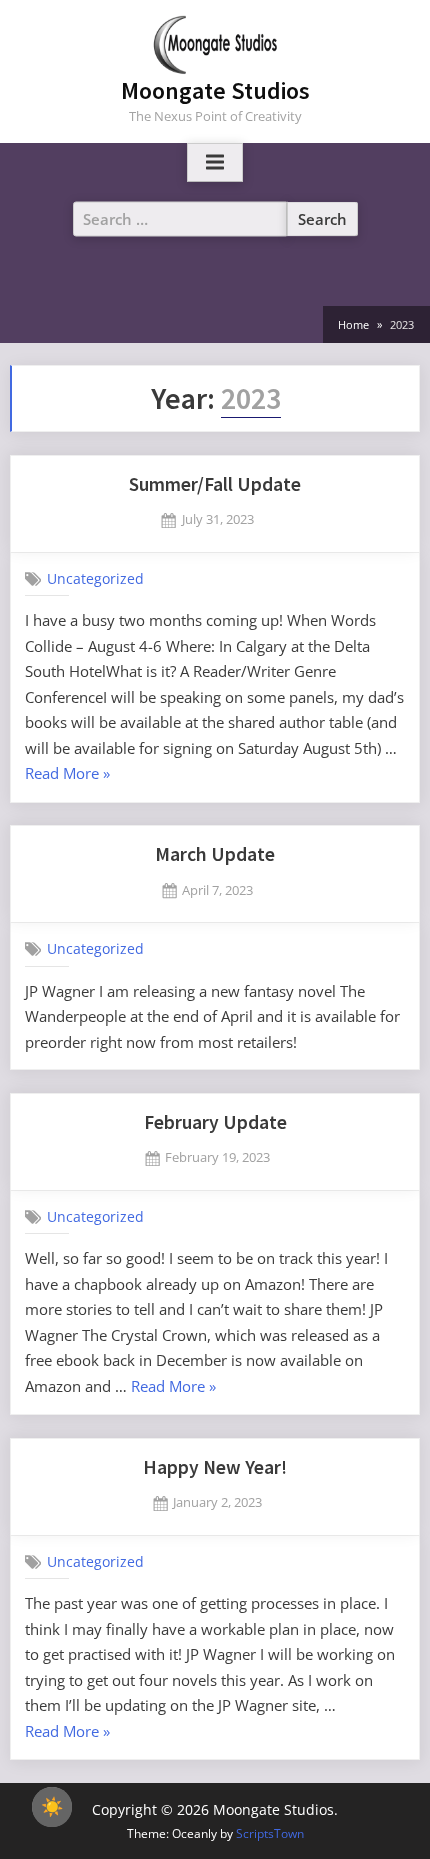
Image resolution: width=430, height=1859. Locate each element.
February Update (215, 1122)
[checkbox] (52, 1807)
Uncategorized (95, 578)
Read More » (67, 775)
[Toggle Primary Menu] (215, 163)
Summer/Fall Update (215, 484)
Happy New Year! (215, 1467)
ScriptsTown (270, 1833)
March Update (215, 854)
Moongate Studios (215, 90)
